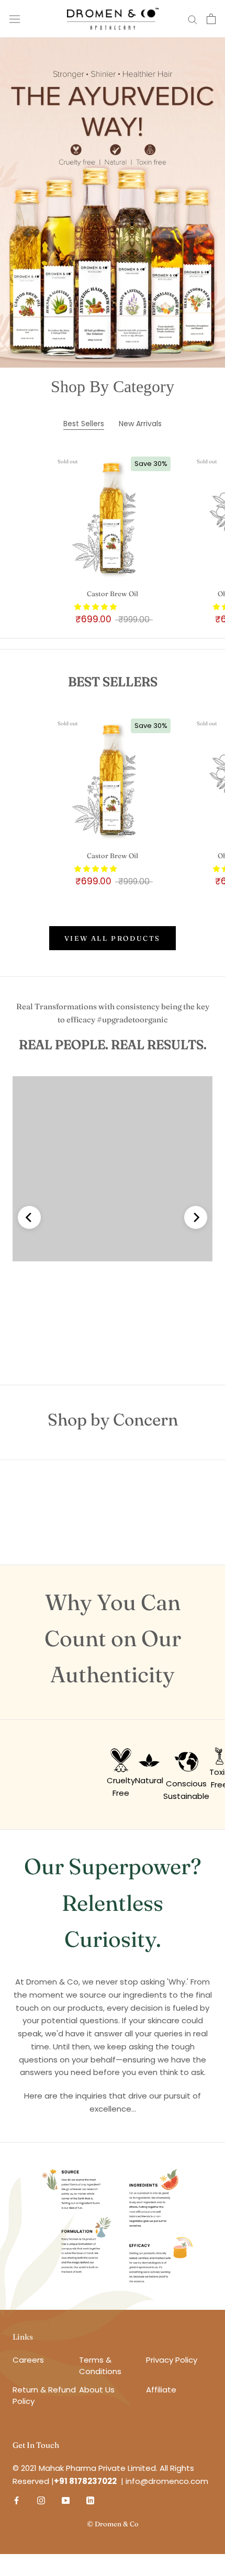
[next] (196, 1217)
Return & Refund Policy (44, 2396)
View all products (113, 938)
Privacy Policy (172, 2360)
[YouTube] (66, 2500)
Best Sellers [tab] (84, 424)
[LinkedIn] (90, 2500)
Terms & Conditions (105, 2366)
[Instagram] (41, 2500)
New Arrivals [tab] (140, 424)
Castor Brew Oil (113, 594)
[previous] (29, 1217)
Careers (28, 2360)
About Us (97, 2390)
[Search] (193, 19)
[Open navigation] (15, 19)
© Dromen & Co (113, 2524)
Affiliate (161, 2390)
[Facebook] (16, 2500)
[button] (96, 607)
